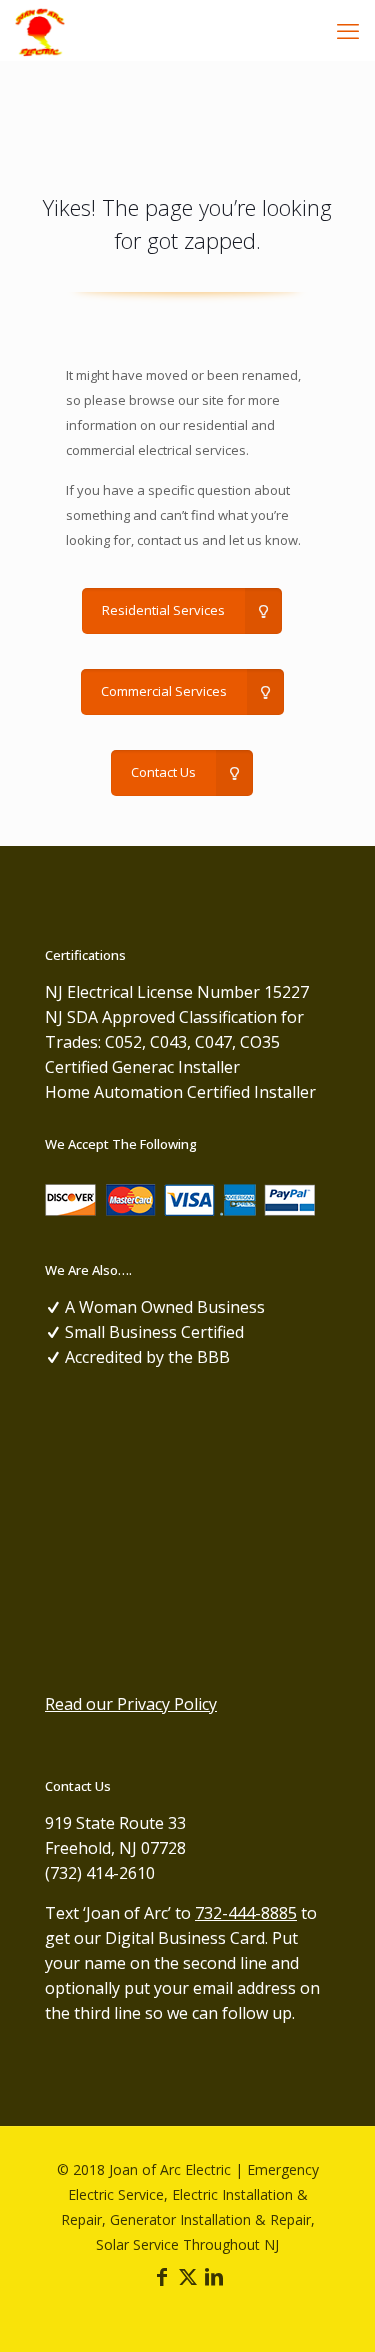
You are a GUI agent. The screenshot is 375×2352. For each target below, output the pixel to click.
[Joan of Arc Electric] (40, 30)
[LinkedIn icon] (214, 2278)
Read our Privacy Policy (131, 1704)
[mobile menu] (348, 30)
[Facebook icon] (162, 2278)
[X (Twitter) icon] (188, 2278)
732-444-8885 (246, 1913)
